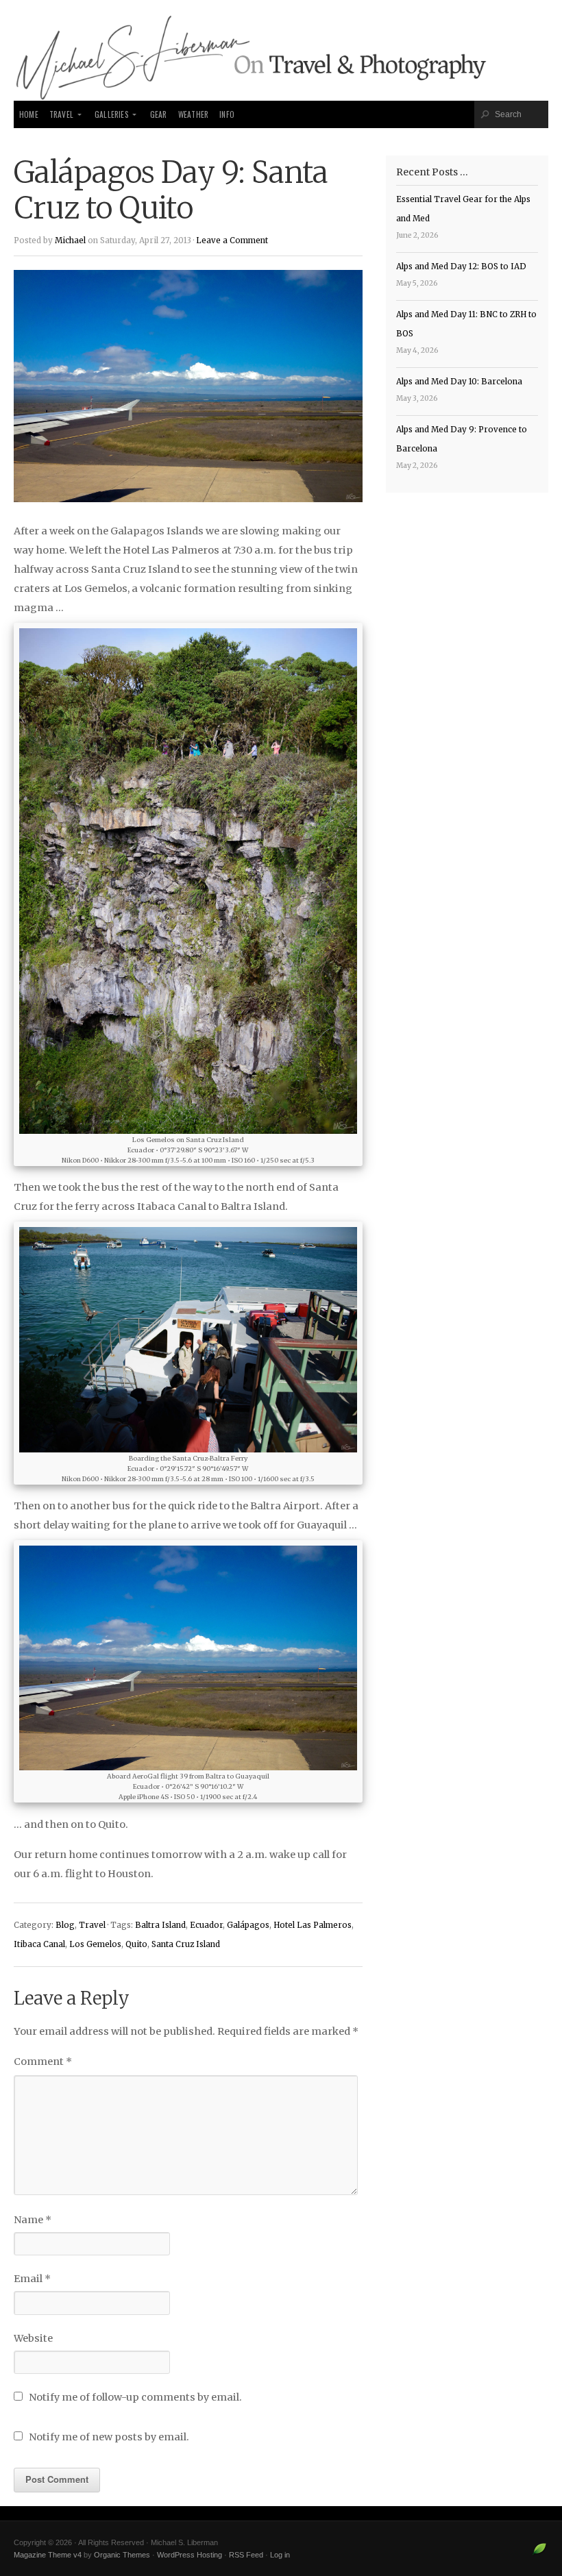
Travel (61, 114)
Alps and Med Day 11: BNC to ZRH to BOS (466, 324)
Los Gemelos (95, 1944)
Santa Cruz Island (186, 1944)
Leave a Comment (232, 240)
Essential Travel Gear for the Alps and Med (463, 209)
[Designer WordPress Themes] (540, 2554)
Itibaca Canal (39, 1944)
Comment (43, 2061)
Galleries (112, 114)
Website (33, 2338)
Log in (280, 2555)
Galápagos (248, 1925)
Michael (70, 240)
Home (29, 114)
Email (32, 2279)
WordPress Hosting (190, 2555)
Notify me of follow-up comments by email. (135, 2397)
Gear (159, 114)
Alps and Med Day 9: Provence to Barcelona (462, 439)
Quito (136, 1944)
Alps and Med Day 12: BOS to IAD (461, 267)
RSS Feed (246, 2555)
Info (227, 114)
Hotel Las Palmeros (313, 1925)
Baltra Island (160, 1925)
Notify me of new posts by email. (109, 2437)
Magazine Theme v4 (48, 2555)
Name (33, 2220)
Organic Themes (122, 2555)
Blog (65, 1925)
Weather (193, 114)
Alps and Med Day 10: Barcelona (459, 382)
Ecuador (206, 1925)
